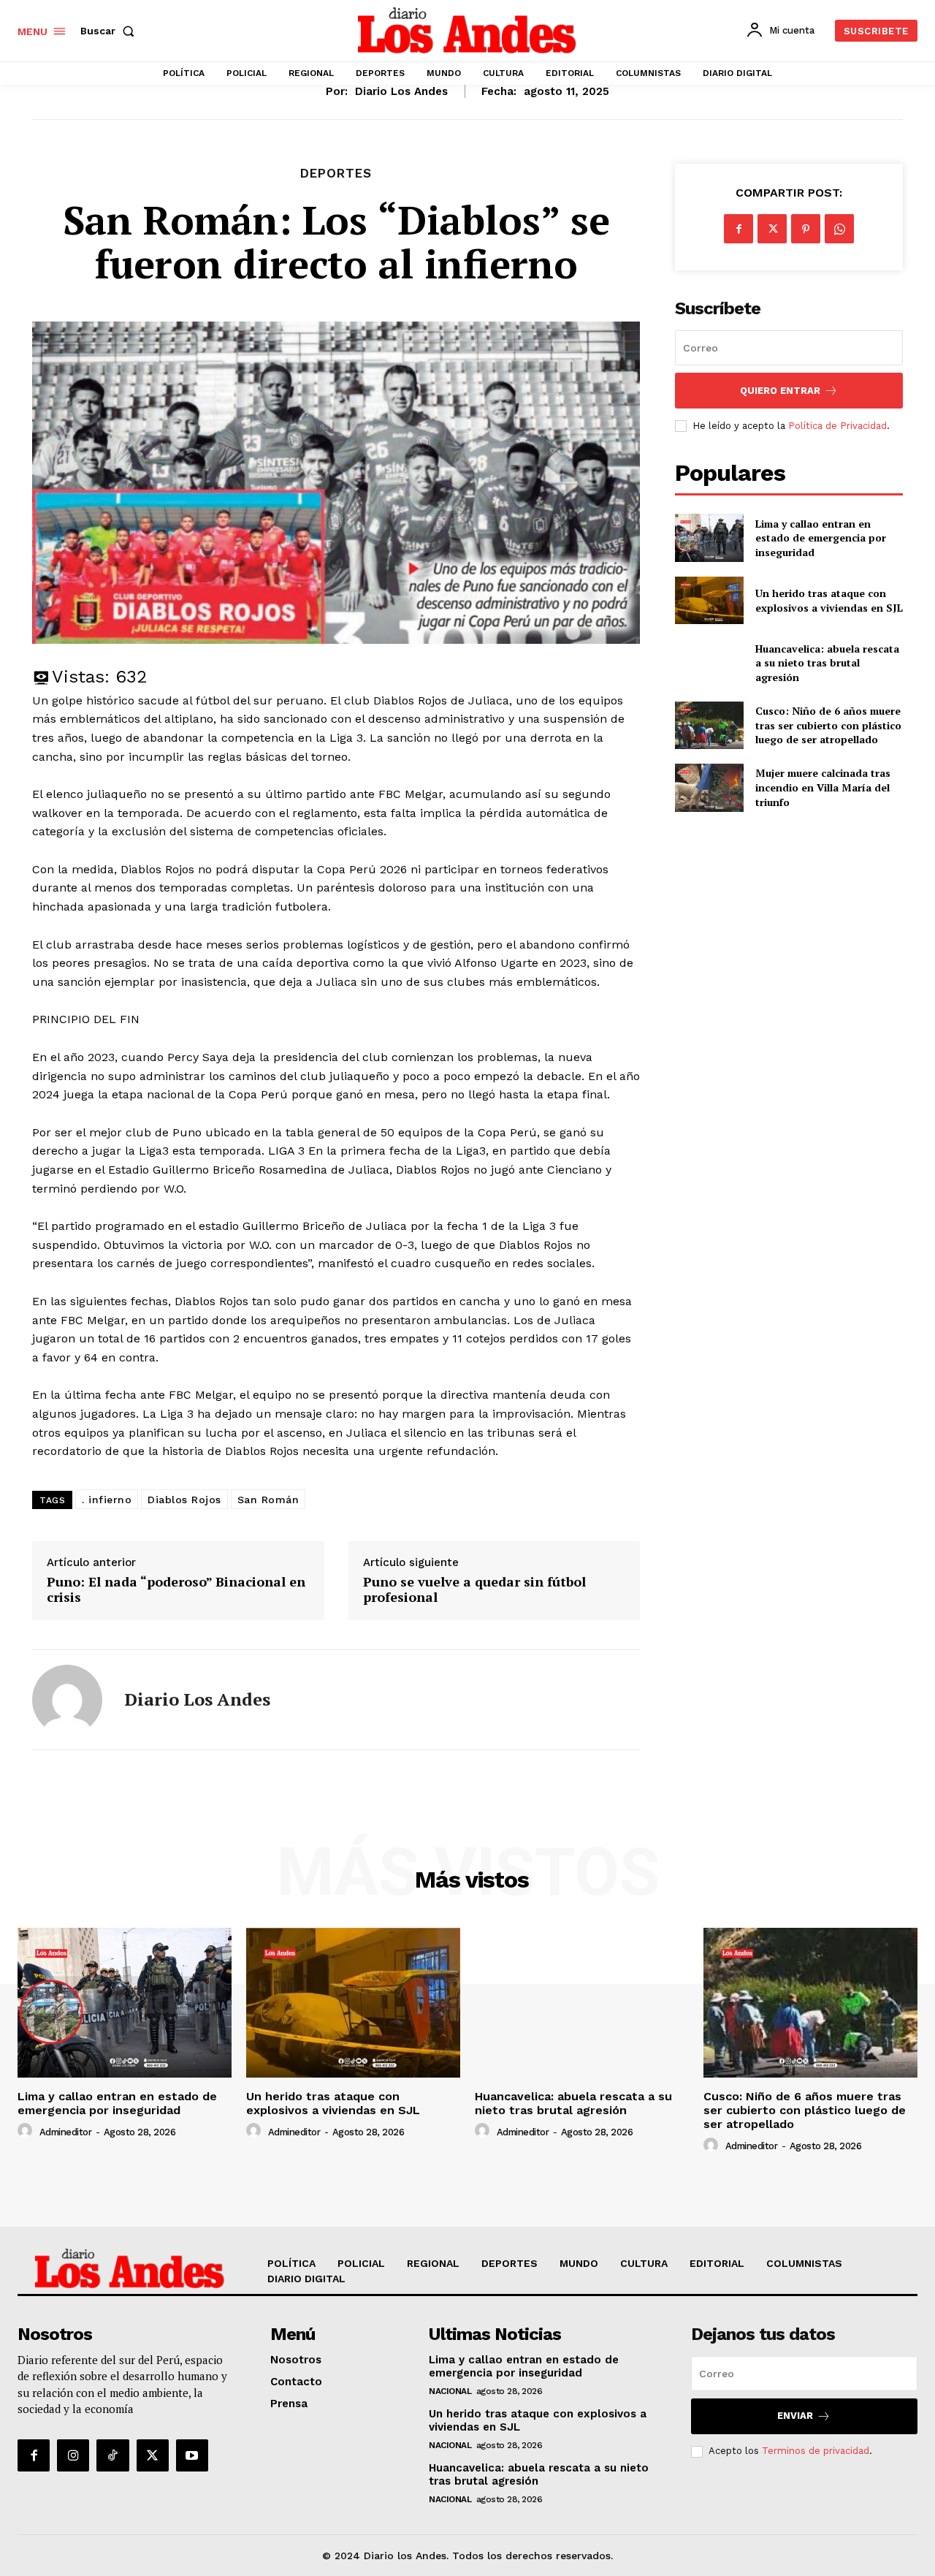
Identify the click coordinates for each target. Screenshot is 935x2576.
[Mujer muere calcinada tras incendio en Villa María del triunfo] (709, 787)
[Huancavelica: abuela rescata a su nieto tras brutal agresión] (709, 662)
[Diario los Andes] (67, 1700)
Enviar (795, 2416)
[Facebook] (739, 229)
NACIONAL (450, 2391)
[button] (110, 31)
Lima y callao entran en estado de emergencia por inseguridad (821, 538)
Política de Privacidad (837, 426)
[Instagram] (73, 2455)
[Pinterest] (806, 229)
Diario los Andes (401, 91)
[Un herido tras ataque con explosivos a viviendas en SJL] (709, 600)
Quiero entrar (780, 391)
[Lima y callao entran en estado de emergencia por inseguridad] (709, 537)
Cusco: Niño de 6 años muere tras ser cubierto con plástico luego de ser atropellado (828, 725)
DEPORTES (336, 174)
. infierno (107, 1500)
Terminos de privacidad (816, 2451)
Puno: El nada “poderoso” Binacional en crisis (176, 1590)
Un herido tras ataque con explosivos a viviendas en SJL (829, 600)
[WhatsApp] (839, 229)
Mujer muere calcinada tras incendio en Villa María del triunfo (823, 787)
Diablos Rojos (184, 1500)
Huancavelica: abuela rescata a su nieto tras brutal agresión (827, 663)
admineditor (66, 2132)
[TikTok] (112, 2455)
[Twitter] (772, 229)
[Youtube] (192, 2455)
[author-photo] (27, 2131)
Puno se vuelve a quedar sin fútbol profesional (474, 1590)
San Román (268, 1500)
